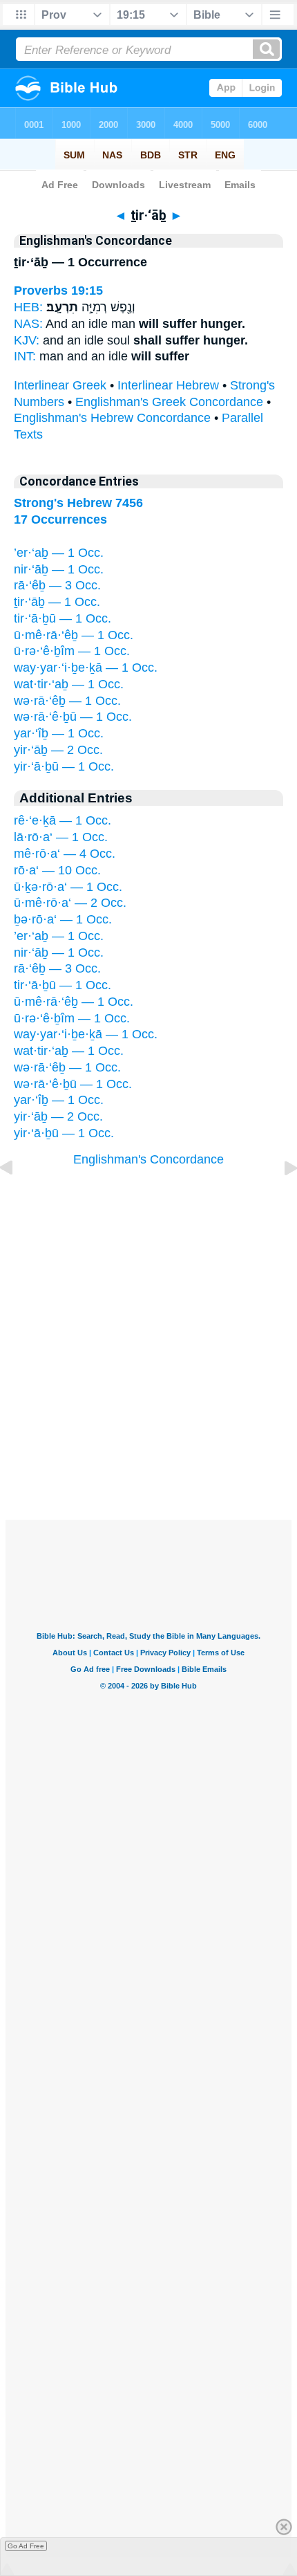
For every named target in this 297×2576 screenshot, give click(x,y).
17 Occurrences (60, 519)
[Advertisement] (148, 1435)
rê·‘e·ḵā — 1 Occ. (63, 820)
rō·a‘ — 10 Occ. (57, 870)
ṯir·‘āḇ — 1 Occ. (57, 602)
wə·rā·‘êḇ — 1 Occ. (67, 701)
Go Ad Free (26, 2546)
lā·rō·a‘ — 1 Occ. (61, 837)
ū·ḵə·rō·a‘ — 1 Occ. (68, 887)
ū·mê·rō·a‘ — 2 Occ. (70, 903)
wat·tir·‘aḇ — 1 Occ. (69, 684)
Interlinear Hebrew (168, 385)
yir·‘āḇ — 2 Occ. (58, 750)
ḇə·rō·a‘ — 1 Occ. (63, 919)
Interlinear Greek (60, 385)
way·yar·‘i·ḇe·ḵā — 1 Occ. (86, 668)
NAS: (28, 324)
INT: (25, 356)
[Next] (280, 1199)
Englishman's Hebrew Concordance (112, 418)
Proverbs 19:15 (58, 291)
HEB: (28, 307)
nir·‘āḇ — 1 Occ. (59, 569)
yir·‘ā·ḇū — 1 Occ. (64, 766)
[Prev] (17, 1199)
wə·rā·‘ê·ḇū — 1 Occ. (73, 717)
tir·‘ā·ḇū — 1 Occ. (63, 618)
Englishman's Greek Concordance (169, 402)
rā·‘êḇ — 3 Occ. (57, 585)
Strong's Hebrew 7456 (78, 503)
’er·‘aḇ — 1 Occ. (59, 553)
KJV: (27, 340)
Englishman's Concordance (148, 1159)
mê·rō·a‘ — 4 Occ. (65, 854)
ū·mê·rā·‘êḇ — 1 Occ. (74, 635)
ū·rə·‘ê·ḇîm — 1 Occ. (72, 651)
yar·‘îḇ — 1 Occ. (59, 733)
